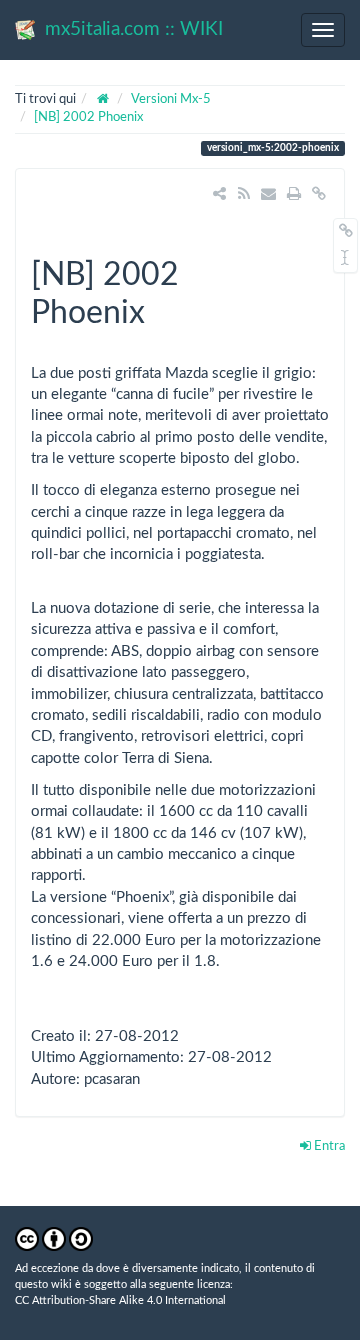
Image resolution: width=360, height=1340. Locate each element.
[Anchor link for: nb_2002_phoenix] (161, 309)
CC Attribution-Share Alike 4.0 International (120, 1300)
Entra (328, 1146)
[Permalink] (319, 194)
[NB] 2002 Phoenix (88, 117)
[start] (103, 99)
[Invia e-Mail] (268, 194)
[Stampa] (293, 194)
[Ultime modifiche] (243, 194)
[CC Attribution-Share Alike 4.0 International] (54, 1238)
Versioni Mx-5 (171, 99)
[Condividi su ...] (219, 194)
